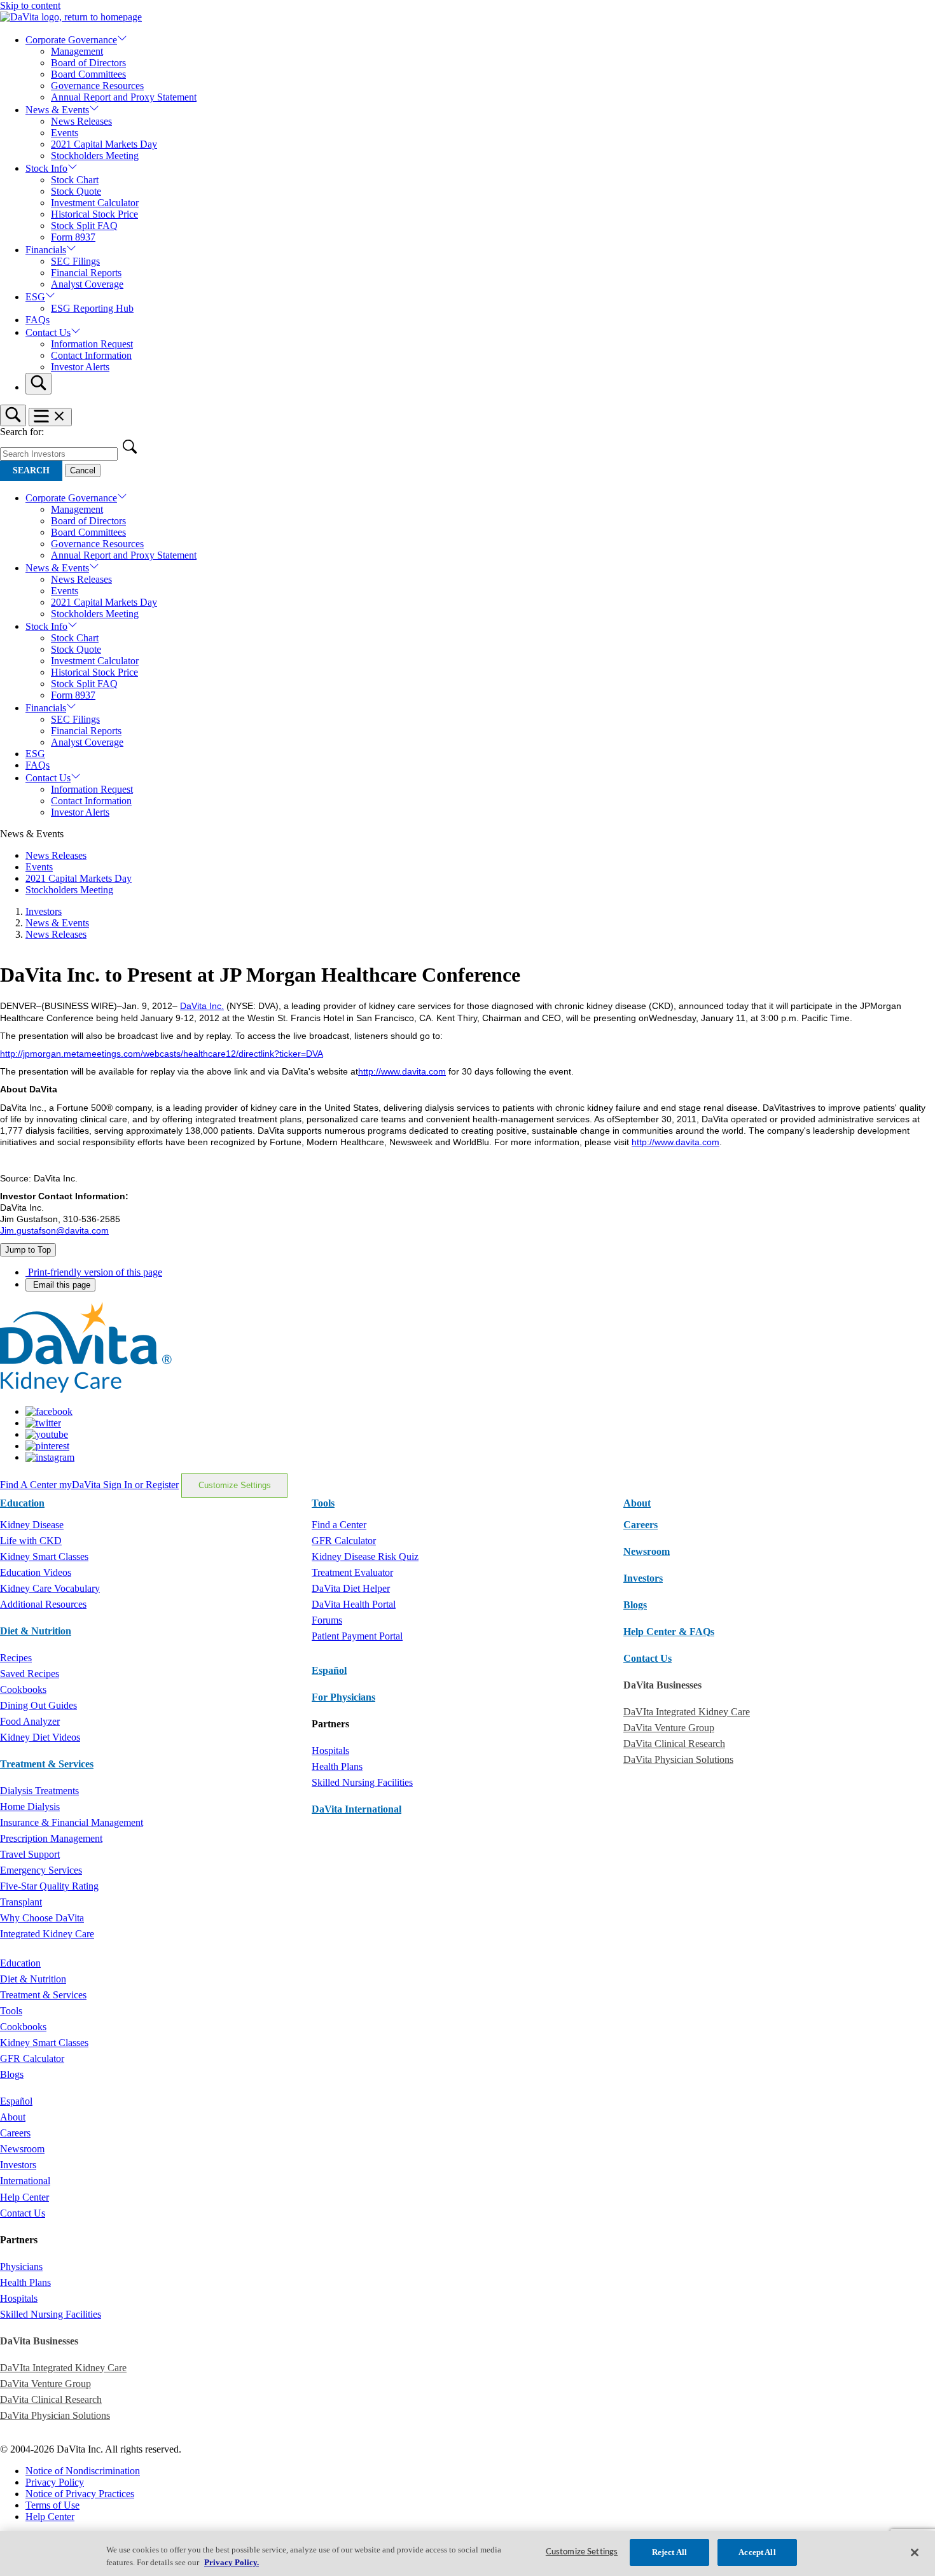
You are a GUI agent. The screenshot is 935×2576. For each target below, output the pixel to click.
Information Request (92, 344)
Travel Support (30, 1854)
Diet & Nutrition (36, 1631)
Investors (44, 911)
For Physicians (343, 1697)
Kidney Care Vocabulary (50, 1588)
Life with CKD (31, 1541)
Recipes (16, 1658)
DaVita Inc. (202, 1006)
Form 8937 (73, 237)
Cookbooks (23, 1689)
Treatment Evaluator (352, 1572)
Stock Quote (76, 191)
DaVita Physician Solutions (678, 1759)
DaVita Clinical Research (674, 1744)
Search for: (22, 432)
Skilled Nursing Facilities (362, 1782)
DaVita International (357, 1809)
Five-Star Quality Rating (49, 1886)
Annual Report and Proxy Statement (124, 97)
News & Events (57, 110)
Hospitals (330, 1751)
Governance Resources (97, 86)
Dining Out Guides (38, 1705)
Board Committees (88, 74)
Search (31, 470)
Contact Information (91, 355)
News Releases (81, 121)
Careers (15, 2133)
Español (329, 1670)
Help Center (24, 2197)
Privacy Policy (55, 2482)
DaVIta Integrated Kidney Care (687, 1712)
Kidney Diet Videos (40, 1737)
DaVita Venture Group (669, 1728)
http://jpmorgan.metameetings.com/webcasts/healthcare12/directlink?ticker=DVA (162, 1054)
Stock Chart (75, 180)
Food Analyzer (30, 1721)
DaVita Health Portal (354, 1604)
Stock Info (46, 168)
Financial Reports (86, 273)
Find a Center (339, 1525)
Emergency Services (41, 1870)
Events (65, 133)
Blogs (635, 1605)
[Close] (915, 2552)
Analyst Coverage (87, 284)
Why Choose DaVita (42, 1918)
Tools (11, 2011)
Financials (46, 250)
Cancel (83, 470)
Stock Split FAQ (84, 226)
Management (77, 51)
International (25, 2181)
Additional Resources (43, 1604)
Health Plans (337, 1766)
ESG (35, 297)
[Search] (38, 384)
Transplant (21, 1902)
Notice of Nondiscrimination (83, 2471)
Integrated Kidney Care (47, 1934)
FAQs (38, 320)
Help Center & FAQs (669, 1632)
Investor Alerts (80, 367)
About (13, 2117)
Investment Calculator (95, 203)
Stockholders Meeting (95, 156)
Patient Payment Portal (357, 1636)
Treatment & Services (47, 1764)
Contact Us (48, 332)
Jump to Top (28, 1250)
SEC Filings (75, 261)
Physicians (21, 2266)
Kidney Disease (32, 1525)
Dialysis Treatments (39, 1791)
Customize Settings (235, 1485)
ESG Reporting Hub (92, 308)
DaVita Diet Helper (351, 1588)
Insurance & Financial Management (72, 1822)
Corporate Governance (71, 40)
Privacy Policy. (232, 2562)
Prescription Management (51, 1838)
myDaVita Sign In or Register (119, 1485)
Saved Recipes (30, 1674)
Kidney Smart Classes (44, 1556)
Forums (327, 1620)
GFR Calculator (344, 1541)
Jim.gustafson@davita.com (54, 1230)
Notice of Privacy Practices (80, 2494)
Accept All (757, 2552)
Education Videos (36, 1572)
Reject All (669, 2552)
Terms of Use (52, 2505)
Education (20, 1963)
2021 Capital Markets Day (104, 144)
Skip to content (30, 5)
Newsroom (647, 1551)
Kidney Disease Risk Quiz (365, 1556)
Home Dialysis (30, 1807)
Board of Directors (88, 63)
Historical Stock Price (94, 214)
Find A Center (30, 1485)
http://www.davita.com (402, 1071)
